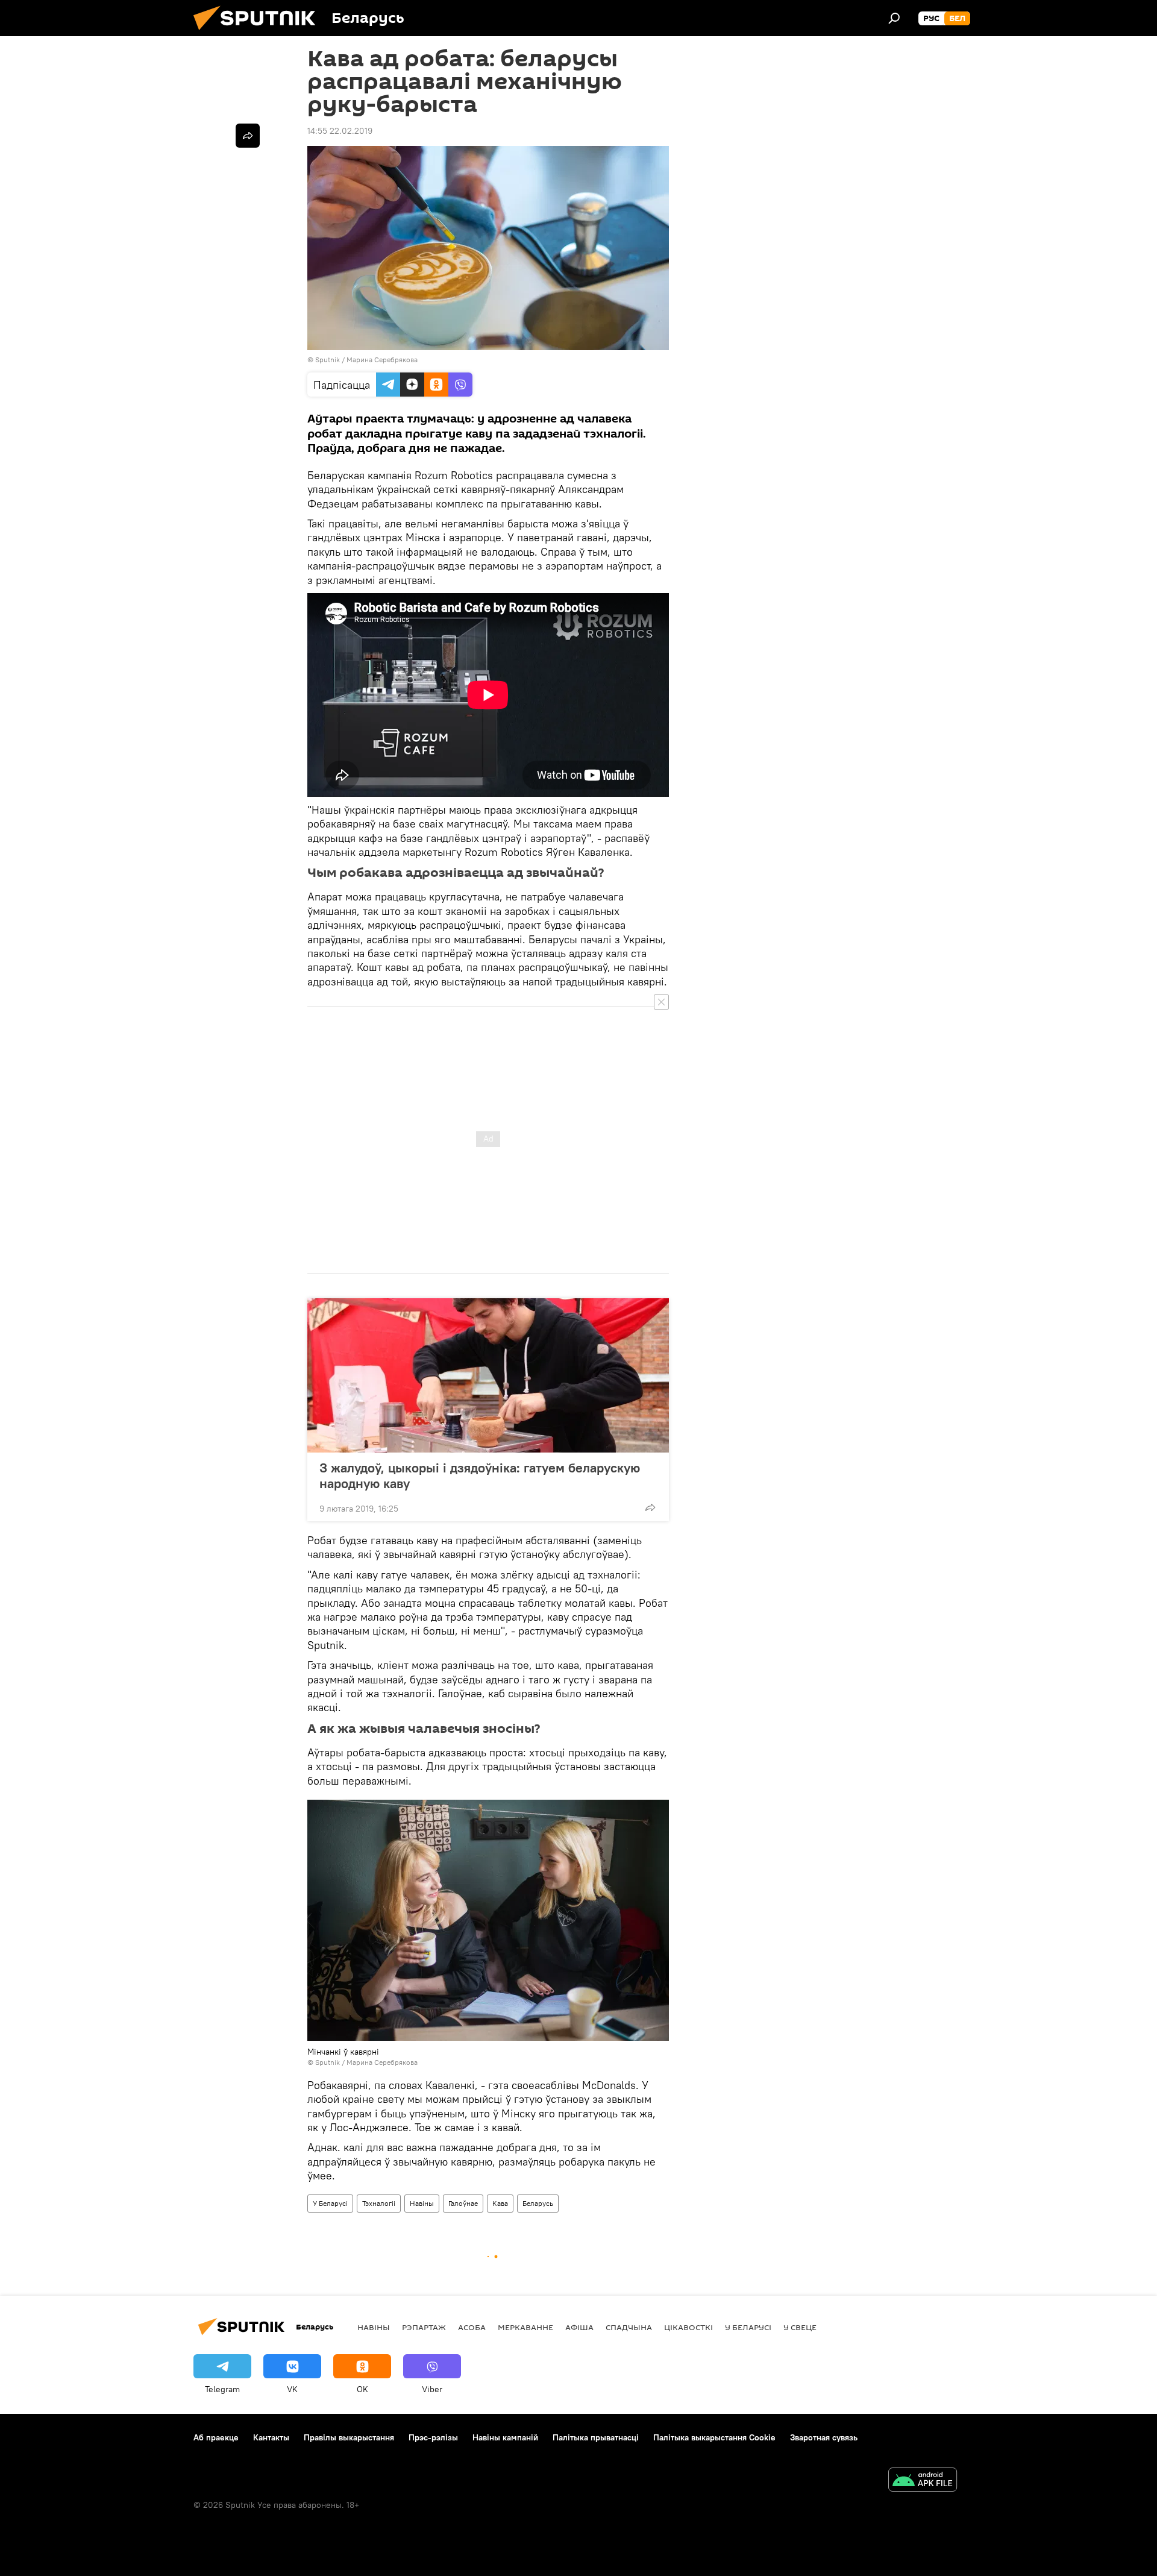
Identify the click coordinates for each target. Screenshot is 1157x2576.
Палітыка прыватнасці (596, 2437)
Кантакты (271, 2437)
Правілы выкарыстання (349, 2437)
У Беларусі (330, 2203)
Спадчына (629, 2327)
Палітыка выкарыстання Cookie (714, 2437)
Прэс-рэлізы (433, 2437)
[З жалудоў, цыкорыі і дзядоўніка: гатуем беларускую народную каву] (488, 1375)
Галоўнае (463, 2203)
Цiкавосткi (688, 2327)
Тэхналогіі (379, 2203)
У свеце (800, 2327)
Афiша (579, 2327)
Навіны (422, 2203)
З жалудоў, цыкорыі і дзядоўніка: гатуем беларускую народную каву (480, 1475)
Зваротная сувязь (824, 2437)
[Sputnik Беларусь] (259, 33)
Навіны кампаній (505, 2437)
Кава (500, 2203)
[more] (650, 1507)
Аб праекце (216, 2437)
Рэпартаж (424, 2327)
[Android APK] (923, 2481)
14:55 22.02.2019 (340, 131)
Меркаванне (525, 2327)
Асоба (472, 2327)
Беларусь (538, 2203)
